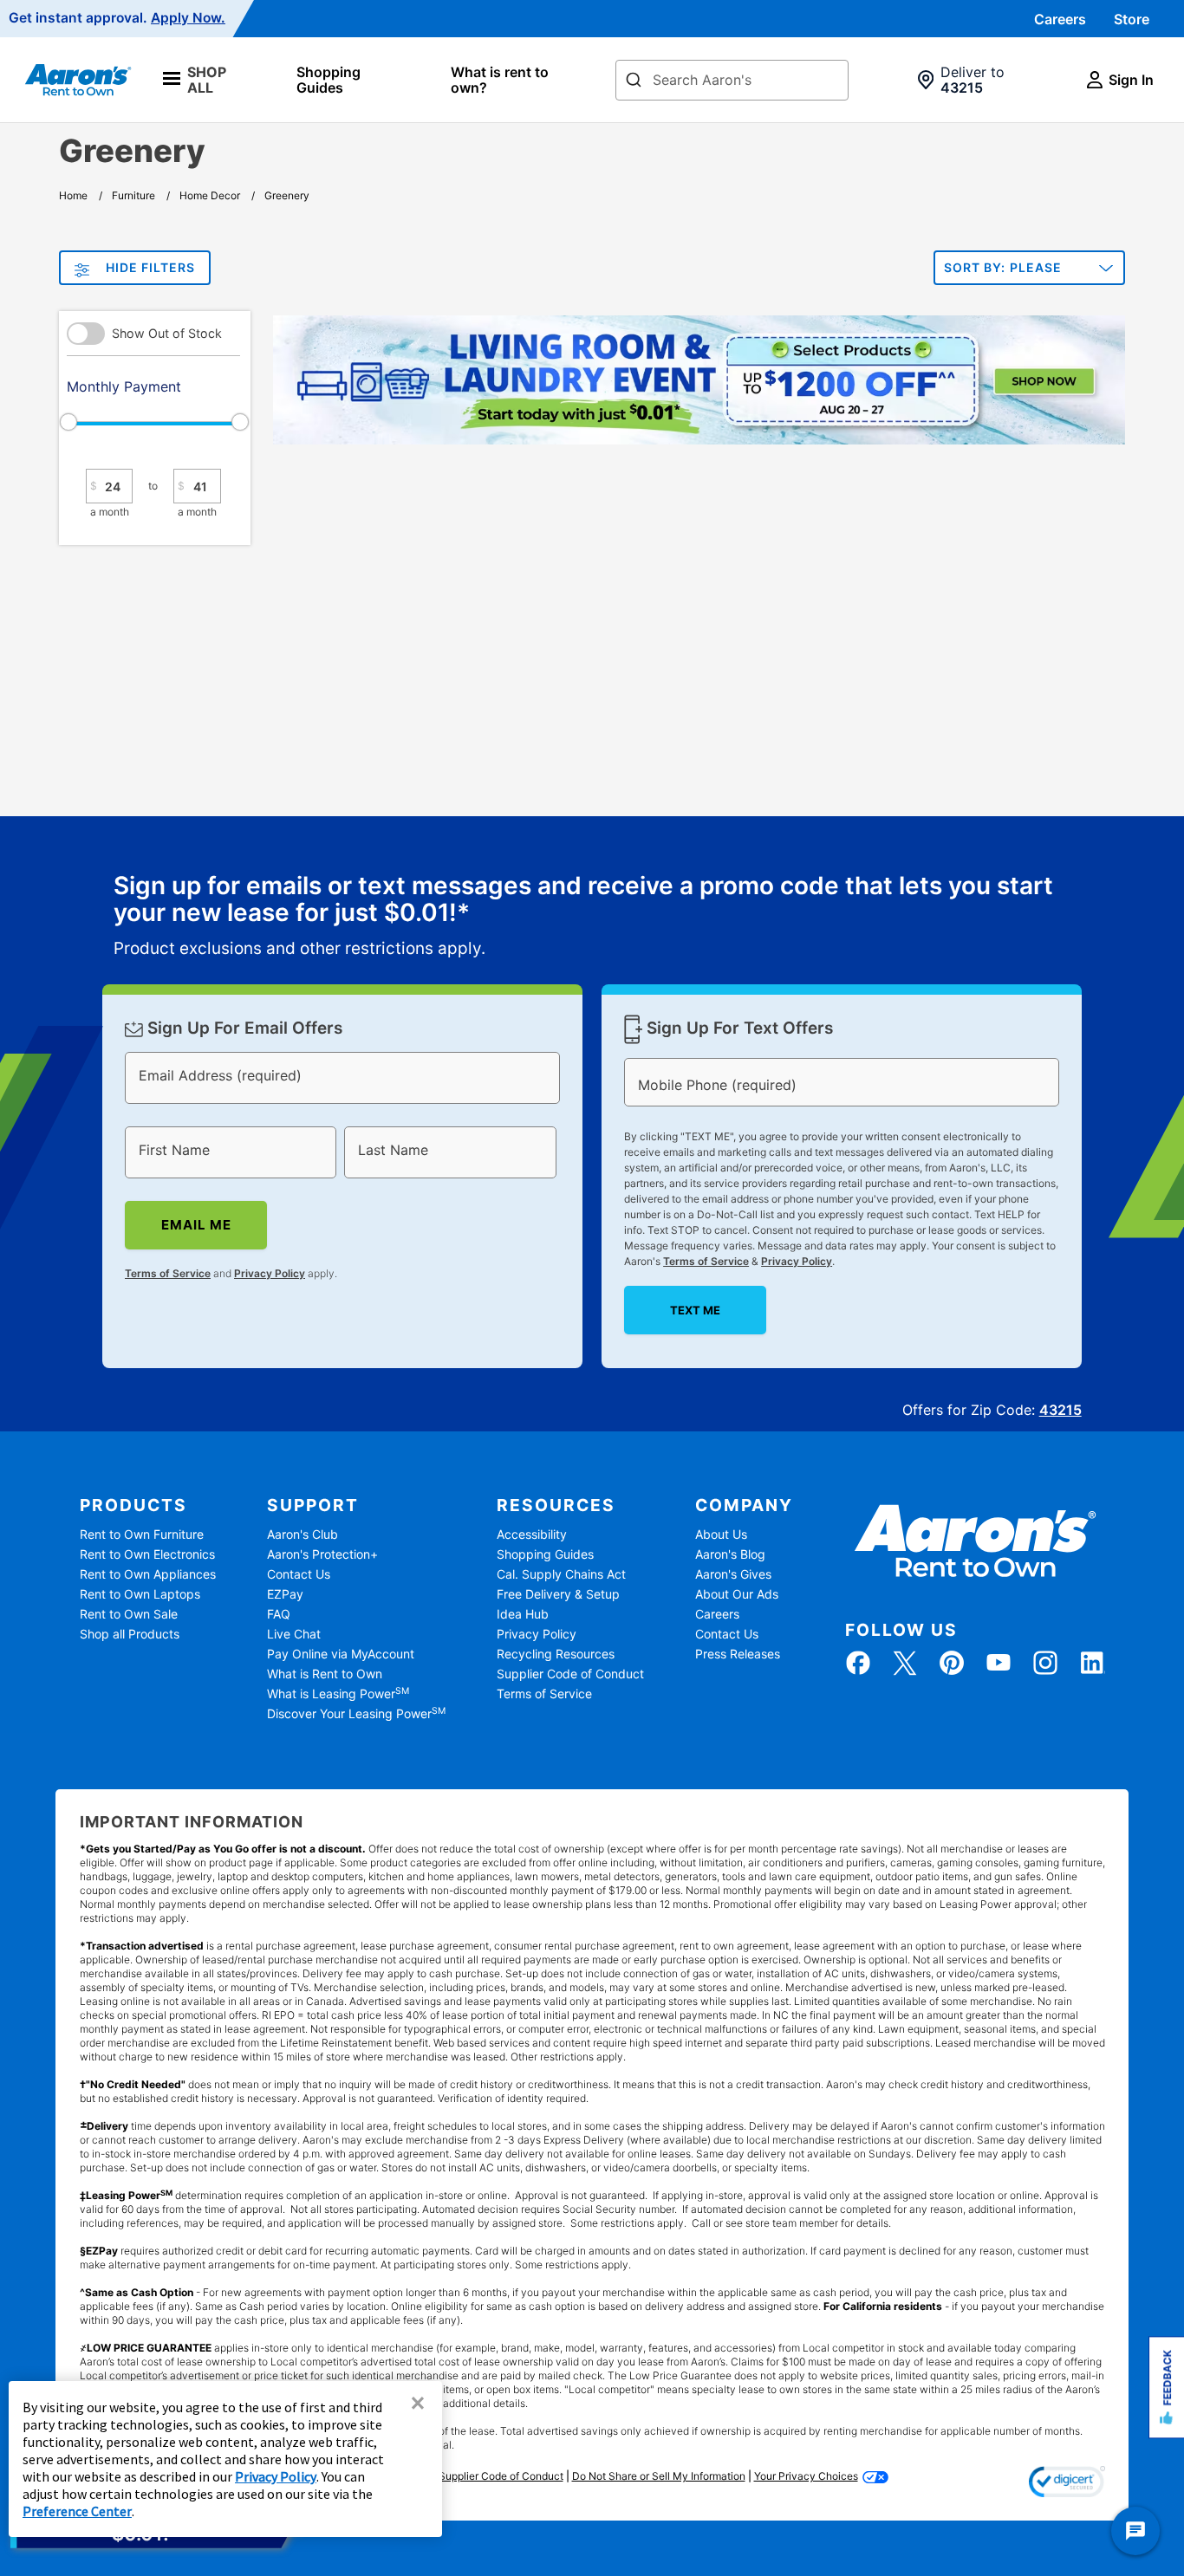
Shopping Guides (329, 80)
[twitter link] (905, 1663)
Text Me (695, 1310)
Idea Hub (523, 1614)
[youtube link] (999, 1663)
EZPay (285, 1594)
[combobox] (732, 80)
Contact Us (299, 1574)
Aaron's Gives (733, 1574)
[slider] (153, 422)
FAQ (279, 1614)
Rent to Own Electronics (147, 1554)
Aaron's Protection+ (322, 1554)
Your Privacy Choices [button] (806, 2476)
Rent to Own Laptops (140, 1594)
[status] (592, 917)
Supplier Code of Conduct (570, 1674)
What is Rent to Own (325, 1674)
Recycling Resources (556, 1654)
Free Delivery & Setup (558, 1594)
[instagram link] (1045, 1663)
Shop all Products (130, 1634)
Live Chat (294, 1634)
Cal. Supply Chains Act (561, 1574)
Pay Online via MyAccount (341, 1654)
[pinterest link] (952, 1663)
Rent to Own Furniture (142, 1534)
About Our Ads (737, 1594)
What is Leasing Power (338, 1694)
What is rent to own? (500, 80)
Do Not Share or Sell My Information (659, 2476)
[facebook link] (858, 1663)
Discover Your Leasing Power (356, 1713)
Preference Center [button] (77, 2511)
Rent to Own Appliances (148, 1574)
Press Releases (738, 1654)
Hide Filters (150, 267)
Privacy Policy (270, 1273)
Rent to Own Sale (129, 1614)
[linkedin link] (1092, 1663)
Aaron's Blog (730, 1554)
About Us (721, 1534)
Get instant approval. (117, 18)
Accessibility (532, 1534)
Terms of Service (168, 1273)
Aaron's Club (303, 1534)
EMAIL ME (196, 1225)
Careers (1060, 19)
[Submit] (634, 81)
